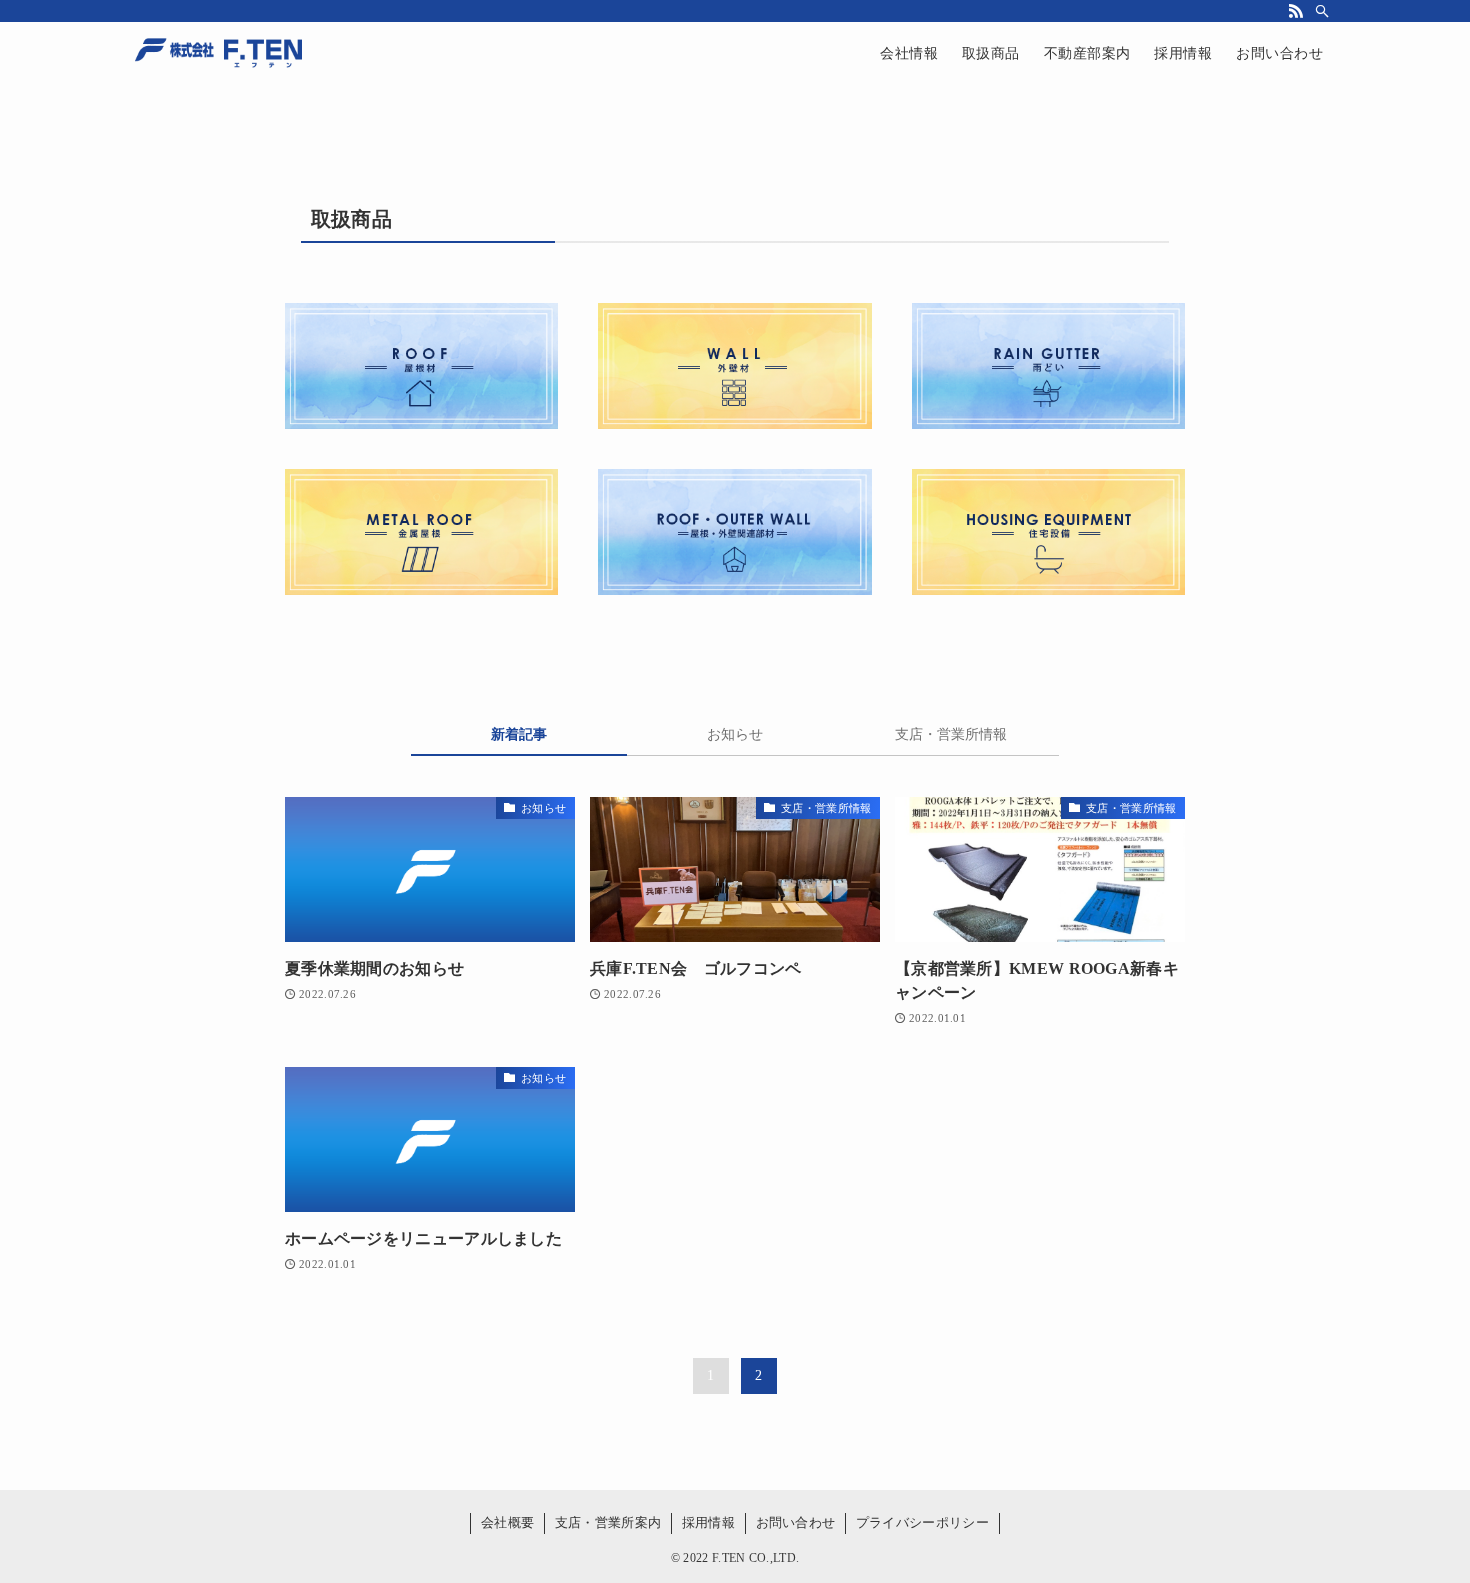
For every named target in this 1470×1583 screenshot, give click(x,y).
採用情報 (708, 1522)
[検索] (1322, 11)
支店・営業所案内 (608, 1522)
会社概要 (507, 1522)
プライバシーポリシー (922, 1522)
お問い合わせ (796, 1522)
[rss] (1296, 11)
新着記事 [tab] (519, 734)
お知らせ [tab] (735, 734)
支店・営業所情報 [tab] (951, 734)
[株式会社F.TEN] (218, 54)
